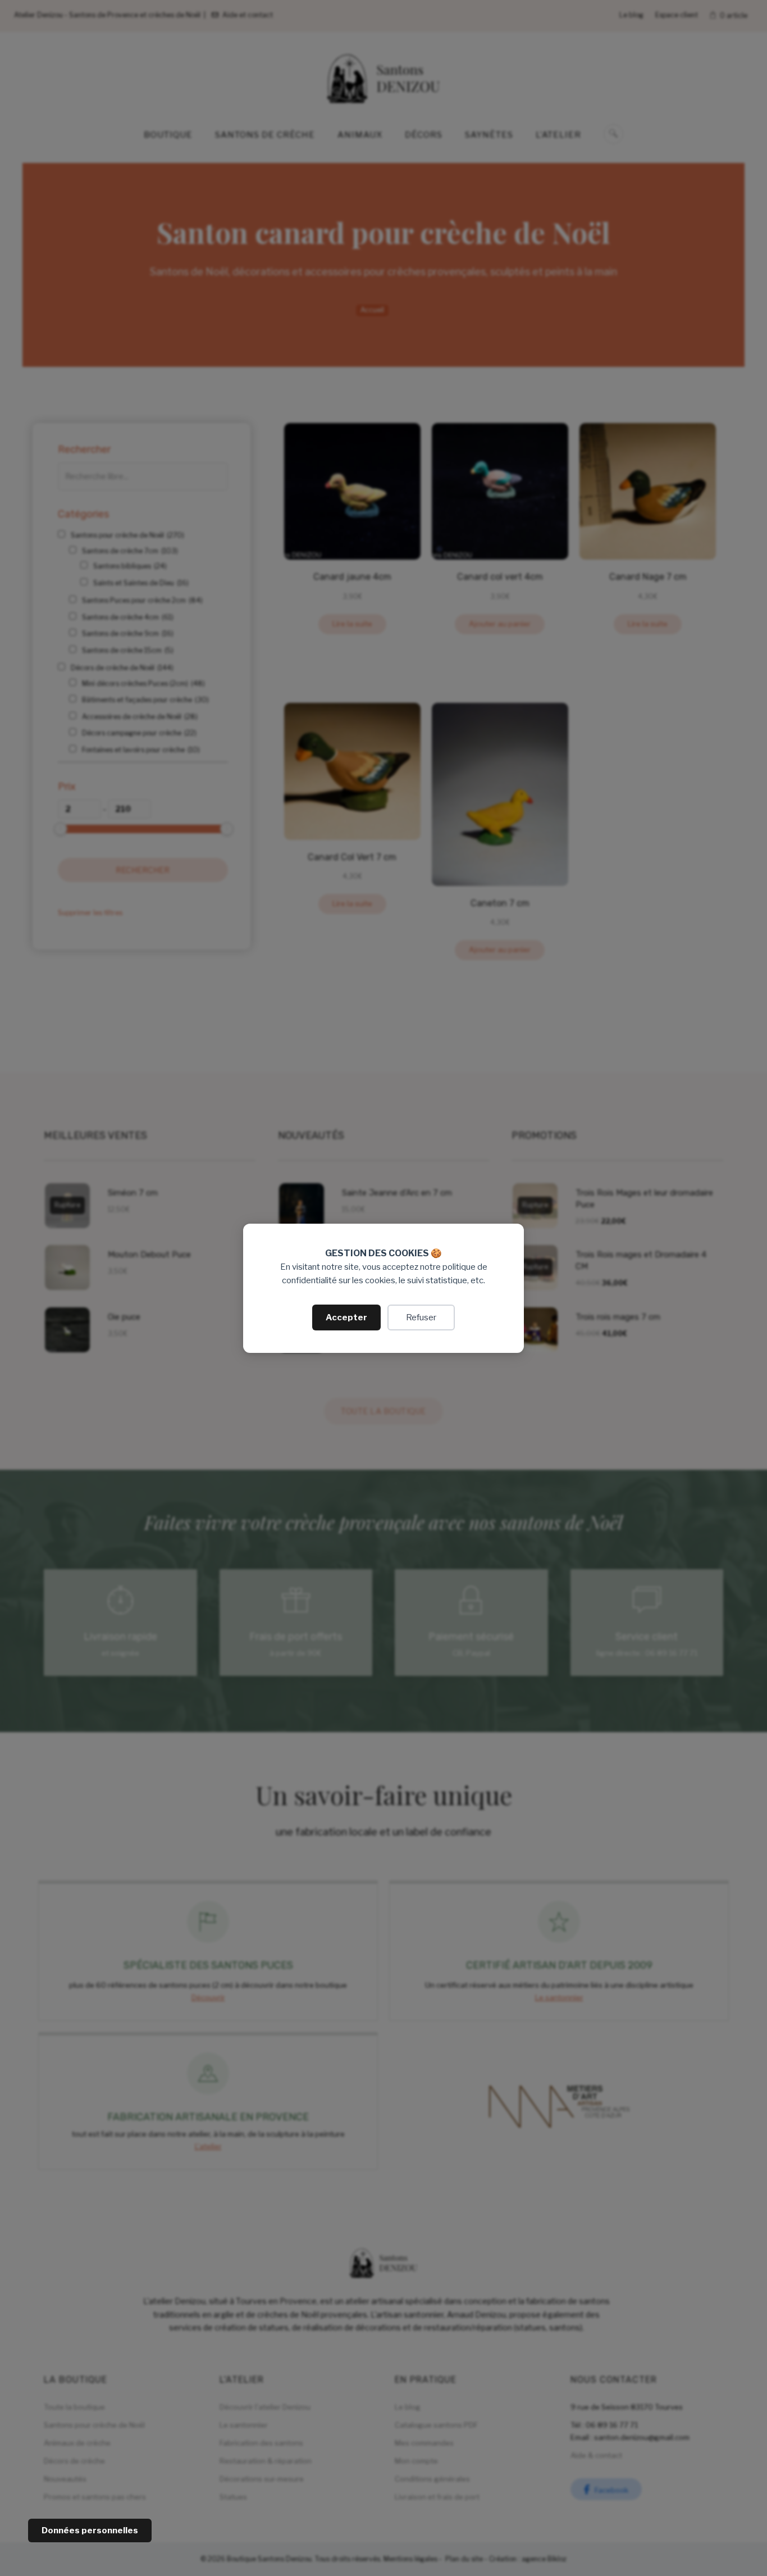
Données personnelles (90, 2530)
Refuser (421, 1317)
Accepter (346, 1317)
